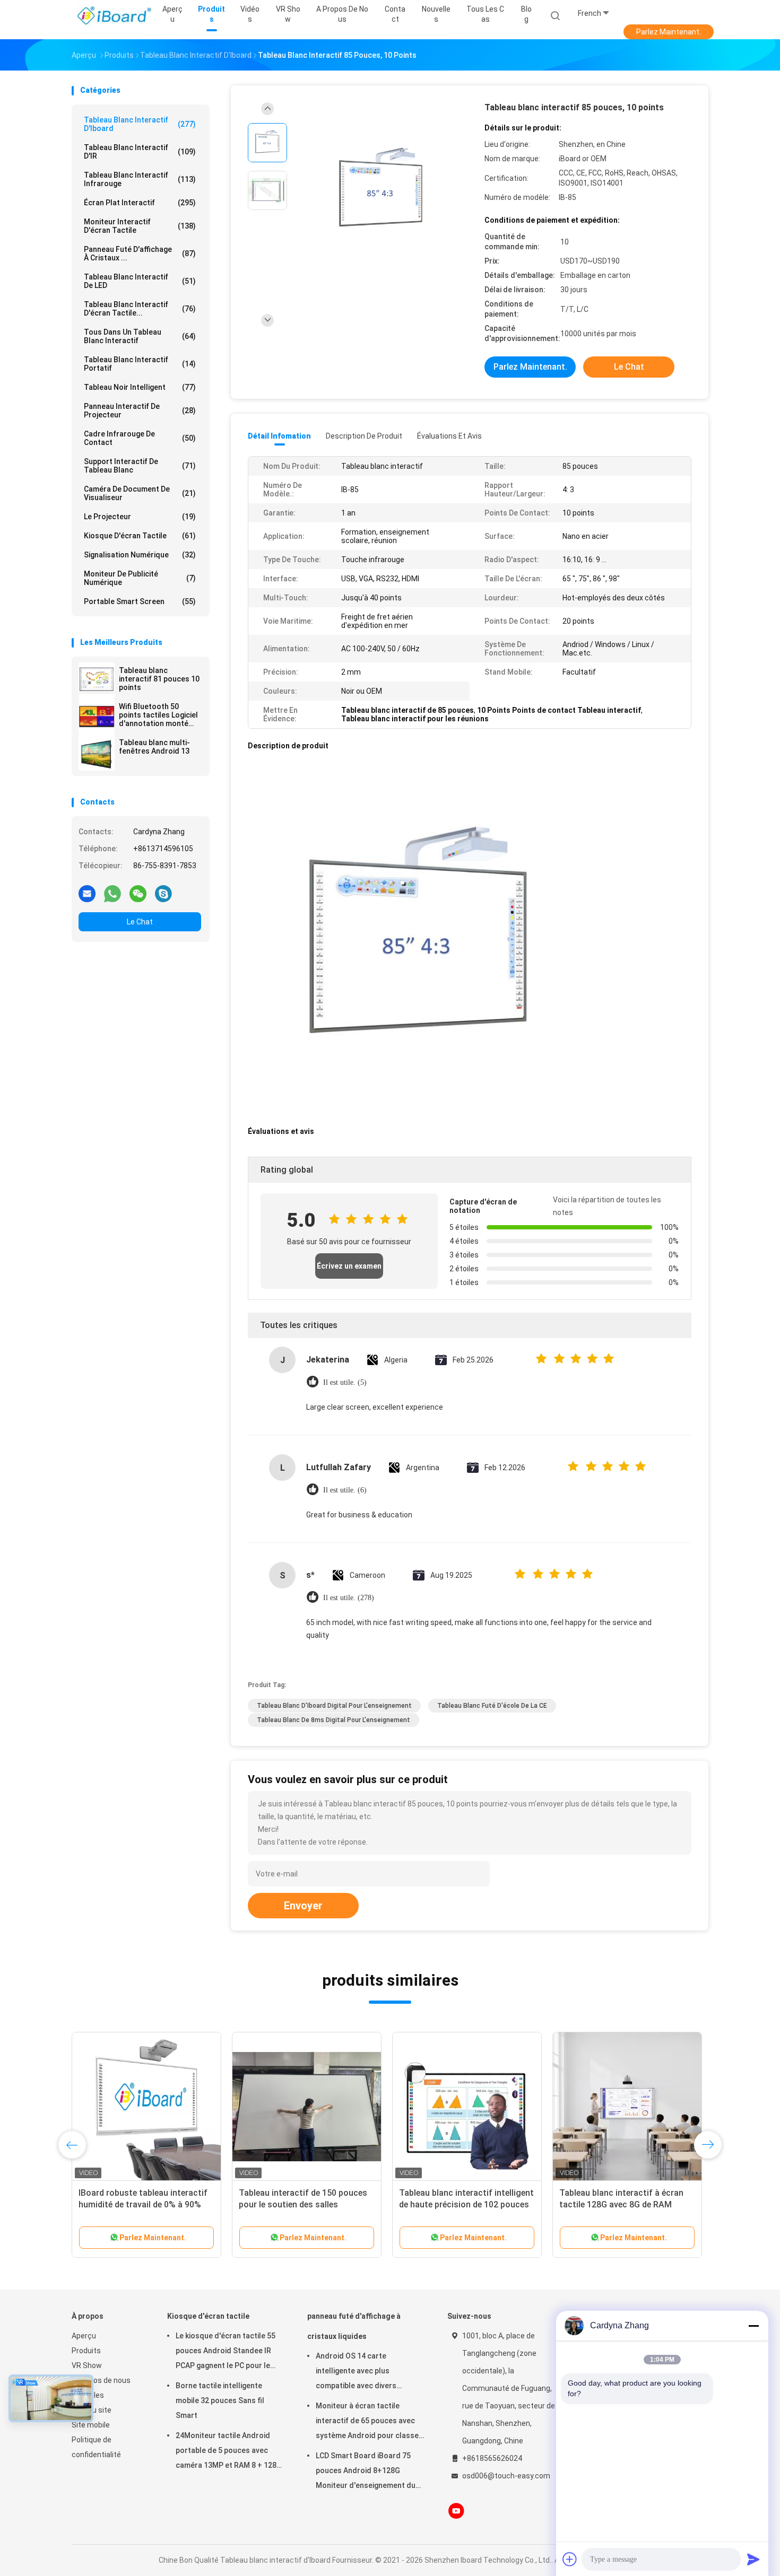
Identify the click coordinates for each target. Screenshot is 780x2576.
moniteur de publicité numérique (140, 578)
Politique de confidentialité (96, 2447)
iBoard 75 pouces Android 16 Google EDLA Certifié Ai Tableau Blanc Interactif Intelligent (461, 2204)
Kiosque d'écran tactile (140, 536)
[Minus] (753, 2326)
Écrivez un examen (349, 1266)
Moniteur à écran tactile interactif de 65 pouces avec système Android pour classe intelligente (367, 2422)
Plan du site (92, 2410)
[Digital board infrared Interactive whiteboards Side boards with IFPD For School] (307, 2107)
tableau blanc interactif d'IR (140, 152)
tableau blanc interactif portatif (140, 364)
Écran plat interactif (140, 203)
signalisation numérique (140, 555)
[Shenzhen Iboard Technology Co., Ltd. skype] (163, 893)
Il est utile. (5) (345, 1382)
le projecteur (140, 517)
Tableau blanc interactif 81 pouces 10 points (159, 679)
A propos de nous (101, 2380)
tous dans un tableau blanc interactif (140, 336)
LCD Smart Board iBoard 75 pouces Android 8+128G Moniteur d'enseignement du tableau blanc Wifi (366, 2472)
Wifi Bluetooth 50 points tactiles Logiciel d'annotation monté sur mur (158, 715)
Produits (86, 2351)
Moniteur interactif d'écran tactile (140, 226)
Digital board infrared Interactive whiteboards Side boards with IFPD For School (307, 2204)
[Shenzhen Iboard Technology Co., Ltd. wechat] (138, 893)
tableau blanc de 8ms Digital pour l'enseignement (333, 1720)
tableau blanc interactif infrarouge (140, 179)
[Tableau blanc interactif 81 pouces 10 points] (97, 680)
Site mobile (91, 2425)
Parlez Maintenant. (669, 32)
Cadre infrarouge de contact (140, 438)
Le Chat (140, 922)
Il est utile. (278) (349, 1598)
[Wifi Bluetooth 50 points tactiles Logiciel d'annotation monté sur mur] (97, 717)
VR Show (87, 2365)
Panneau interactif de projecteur (140, 411)
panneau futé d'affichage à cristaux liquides (354, 2326)
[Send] (753, 2559)
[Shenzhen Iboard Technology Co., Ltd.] (113, 16)
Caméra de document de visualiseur (140, 493)
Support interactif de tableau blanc (140, 466)
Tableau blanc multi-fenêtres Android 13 (154, 747)
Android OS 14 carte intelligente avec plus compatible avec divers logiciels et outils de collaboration (356, 2372)
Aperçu (84, 2336)
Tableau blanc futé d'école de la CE (492, 1706)
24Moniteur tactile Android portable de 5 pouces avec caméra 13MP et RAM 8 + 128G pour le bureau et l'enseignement (229, 2452)
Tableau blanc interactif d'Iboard (140, 124)
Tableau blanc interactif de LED (140, 281)
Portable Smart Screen (140, 601)
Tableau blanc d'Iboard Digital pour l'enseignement (334, 1706)
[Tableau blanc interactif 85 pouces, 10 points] (382, 192)
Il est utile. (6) (345, 1490)
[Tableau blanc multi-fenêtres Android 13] (97, 753)
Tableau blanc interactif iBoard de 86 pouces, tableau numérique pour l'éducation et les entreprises (626, 2204)
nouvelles (88, 2395)
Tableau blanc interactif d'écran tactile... (140, 309)
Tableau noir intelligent (140, 387)
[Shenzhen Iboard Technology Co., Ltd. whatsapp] (112, 893)
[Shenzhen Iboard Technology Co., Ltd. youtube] (456, 2511)
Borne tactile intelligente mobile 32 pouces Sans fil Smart (220, 2400)
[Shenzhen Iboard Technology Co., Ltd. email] (87, 893)
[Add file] (570, 2559)
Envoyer (303, 1906)
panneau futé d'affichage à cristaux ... (140, 254)
